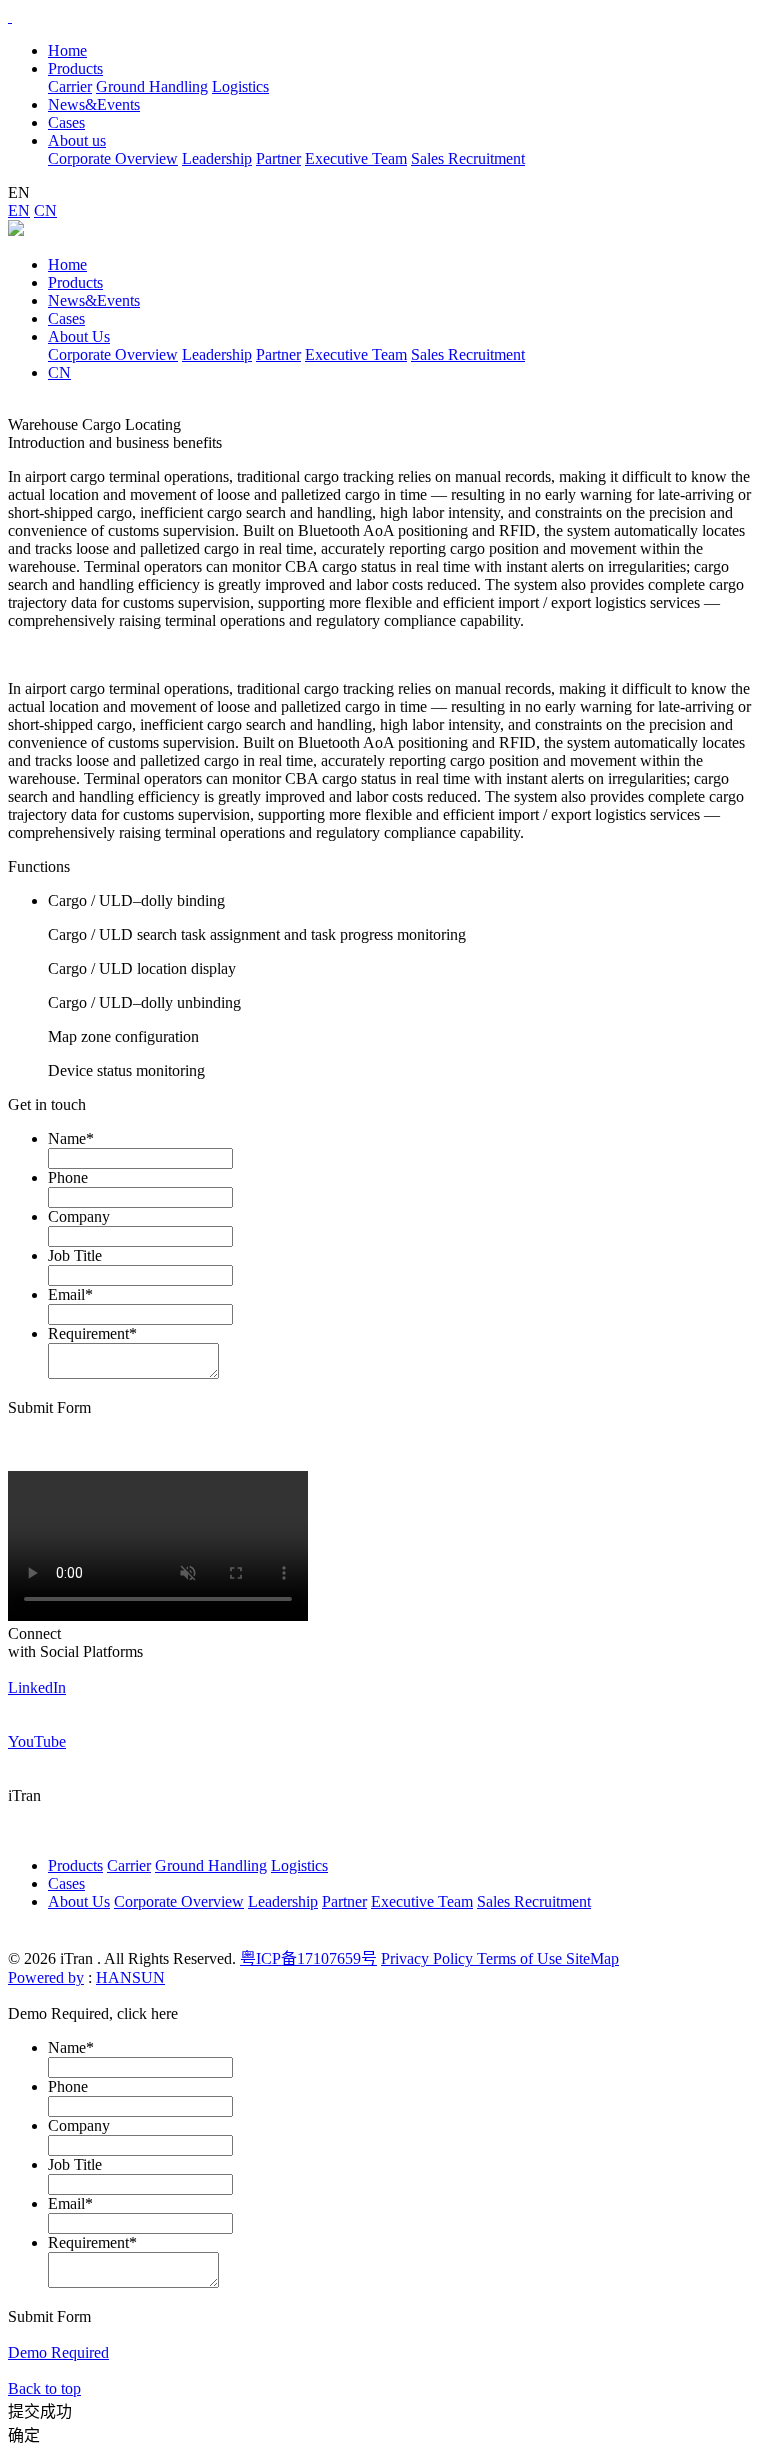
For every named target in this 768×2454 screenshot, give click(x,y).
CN (45, 210)
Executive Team (356, 158)
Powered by (46, 1977)
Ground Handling (152, 86)
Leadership (217, 158)
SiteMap (592, 1958)
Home (67, 50)
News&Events (94, 300)
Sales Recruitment (468, 158)
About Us (79, 336)
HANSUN (130, 1977)
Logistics (240, 86)
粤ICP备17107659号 (308, 1958)
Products (75, 282)
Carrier (70, 86)
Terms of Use (521, 1958)
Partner (278, 158)
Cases (66, 318)
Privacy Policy (429, 1958)
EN (19, 210)
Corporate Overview (113, 158)
